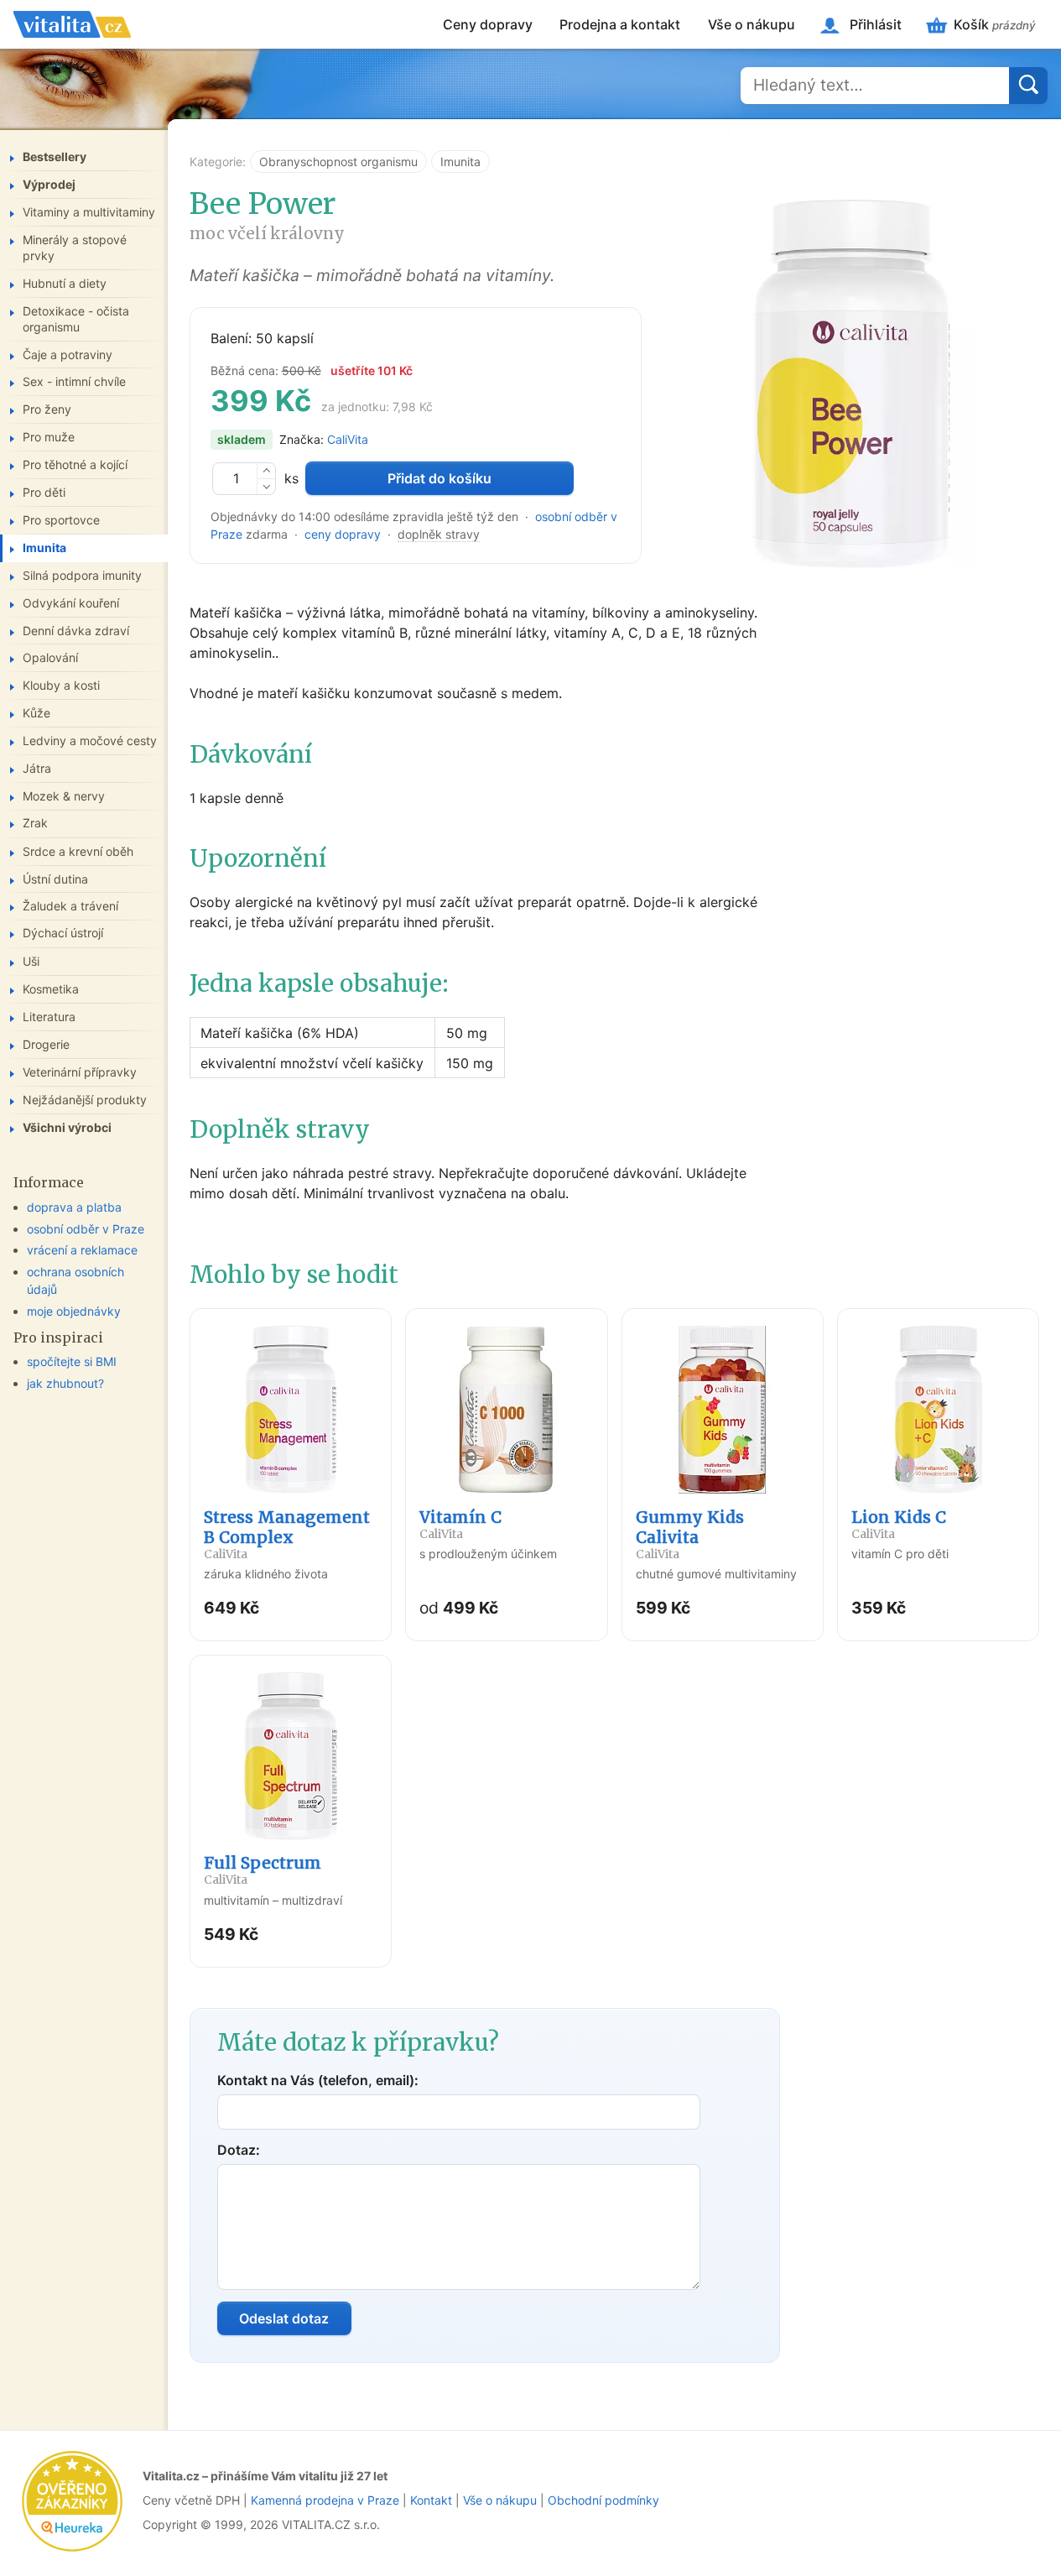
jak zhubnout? (65, 1382)
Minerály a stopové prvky (75, 247)
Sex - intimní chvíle (74, 381)
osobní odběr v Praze (86, 1228)
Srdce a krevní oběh (78, 850)
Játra (37, 767)
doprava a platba (74, 1206)
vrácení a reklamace (82, 1250)
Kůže (36, 712)
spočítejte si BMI (72, 1361)
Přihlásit (876, 24)
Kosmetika (51, 988)
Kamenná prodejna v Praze (325, 2500)
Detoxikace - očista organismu (76, 318)
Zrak (35, 823)
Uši (31, 960)
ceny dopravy (343, 534)
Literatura (49, 1016)
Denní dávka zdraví (76, 630)
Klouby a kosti (61, 684)
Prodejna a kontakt (620, 24)
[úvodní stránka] (72, 24)
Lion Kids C (899, 1524)
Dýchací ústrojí (63, 933)
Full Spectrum (263, 1870)
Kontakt (431, 2500)
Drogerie (46, 1043)
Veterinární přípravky (80, 1071)
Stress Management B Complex (287, 1534)
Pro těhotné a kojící (75, 464)
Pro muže (49, 436)
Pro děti (44, 491)
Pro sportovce (61, 519)
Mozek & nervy (64, 795)
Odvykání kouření (71, 602)
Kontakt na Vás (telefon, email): (318, 2080)
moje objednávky (74, 1310)
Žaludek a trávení (70, 906)
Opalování (50, 657)
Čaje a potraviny (68, 354)
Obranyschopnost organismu (338, 162)
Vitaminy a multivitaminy (89, 211)
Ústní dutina (55, 878)
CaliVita (348, 439)
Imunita (460, 162)
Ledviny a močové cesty (90, 740)
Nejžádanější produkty (85, 1099)
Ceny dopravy (488, 24)
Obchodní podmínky (603, 2500)
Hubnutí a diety (65, 282)
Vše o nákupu (752, 24)
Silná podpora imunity (82, 574)
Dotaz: (239, 2150)
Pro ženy (47, 409)
